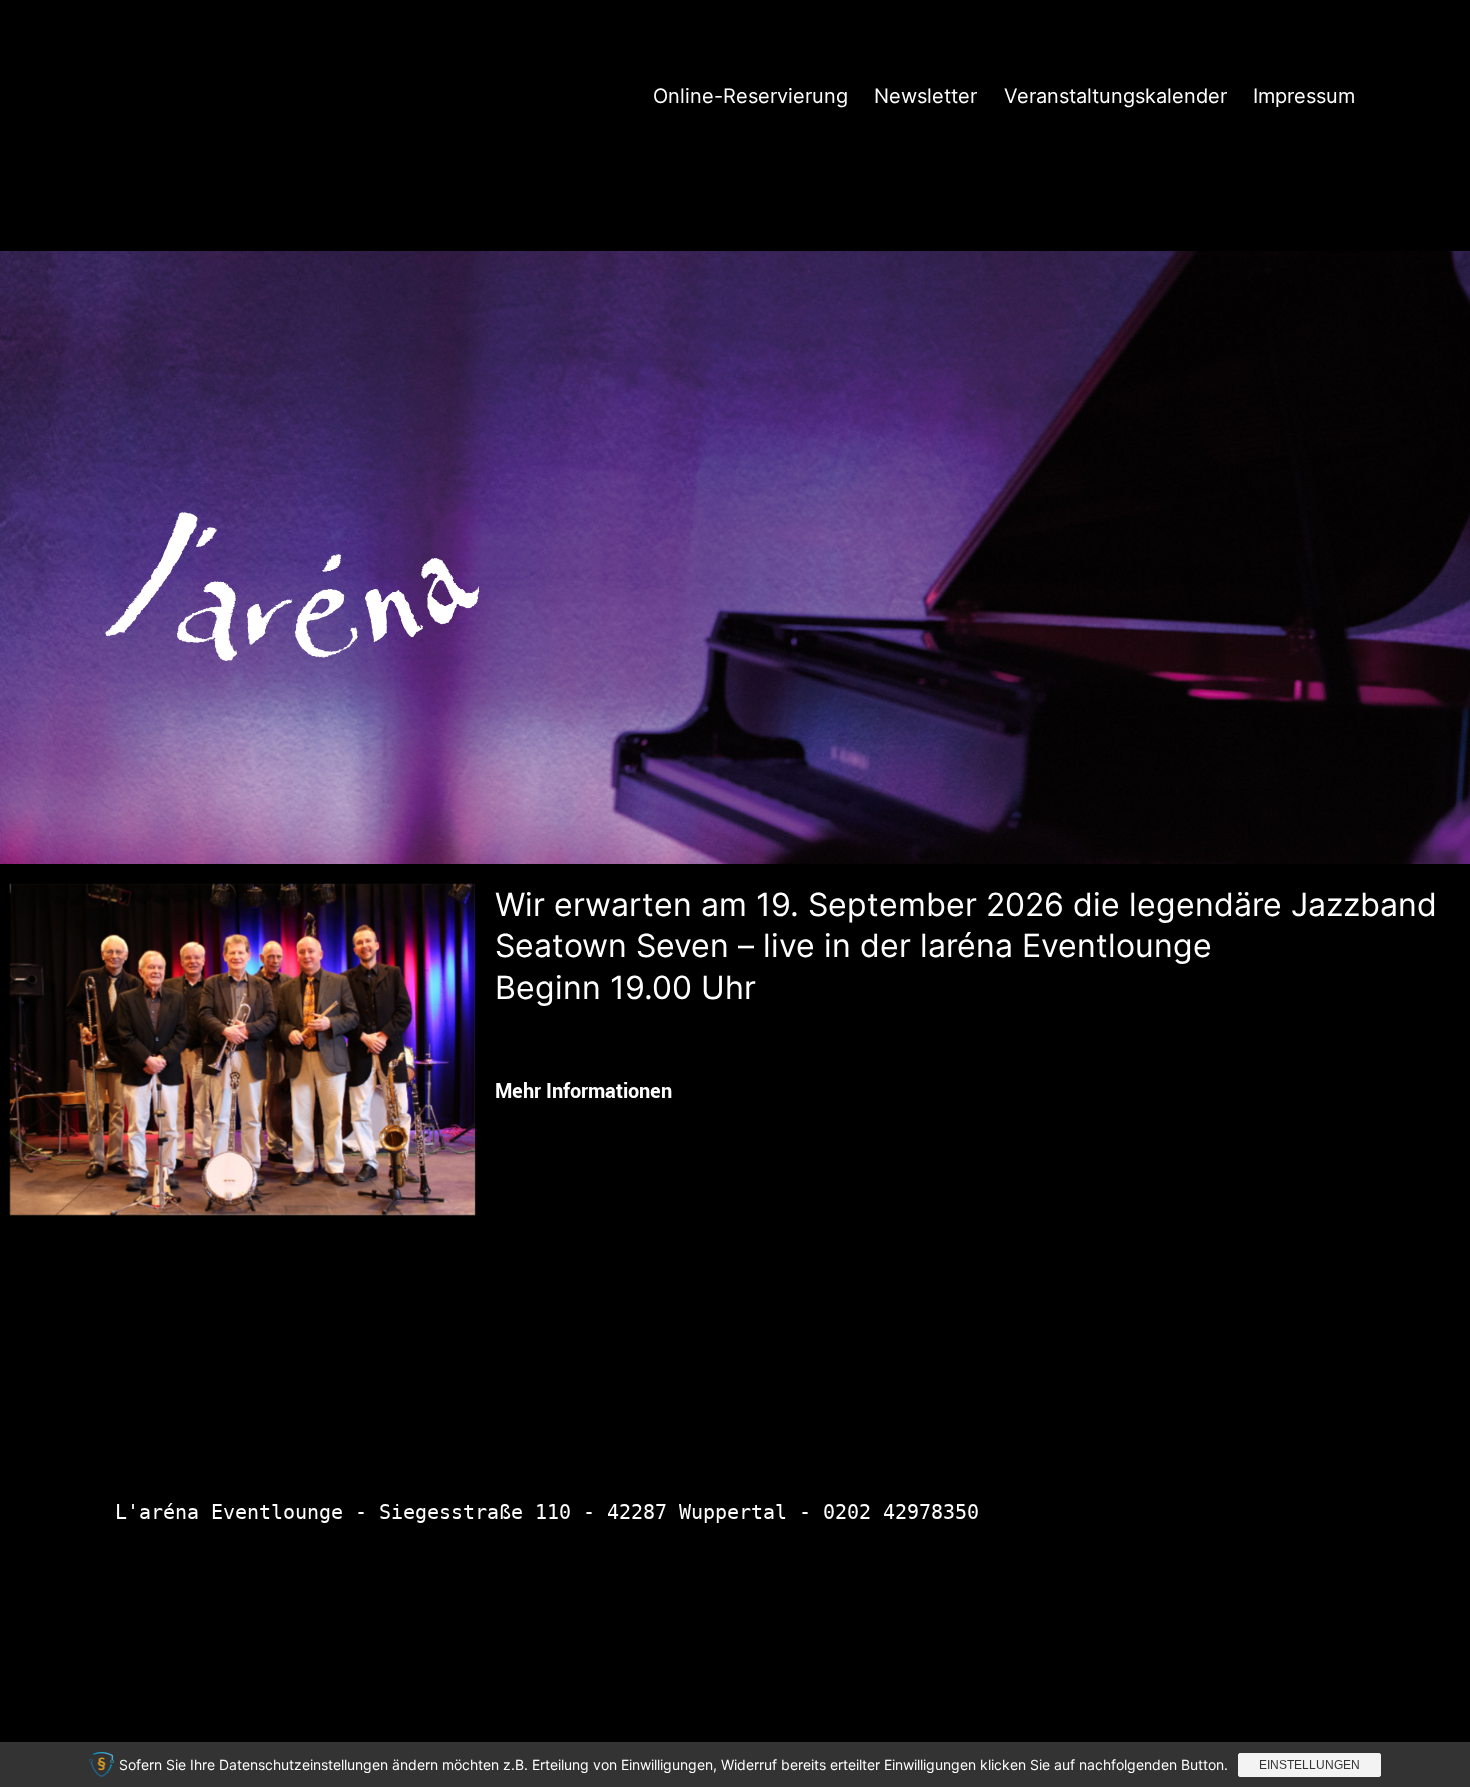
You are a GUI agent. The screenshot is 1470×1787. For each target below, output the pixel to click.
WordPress (1304, 1646)
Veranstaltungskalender (1115, 96)
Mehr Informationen (583, 1090)
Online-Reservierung (750, 96)
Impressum (1304, 96)
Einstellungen (1309, 1765)
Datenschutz (1006, 1646)
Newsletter (925, 96)
